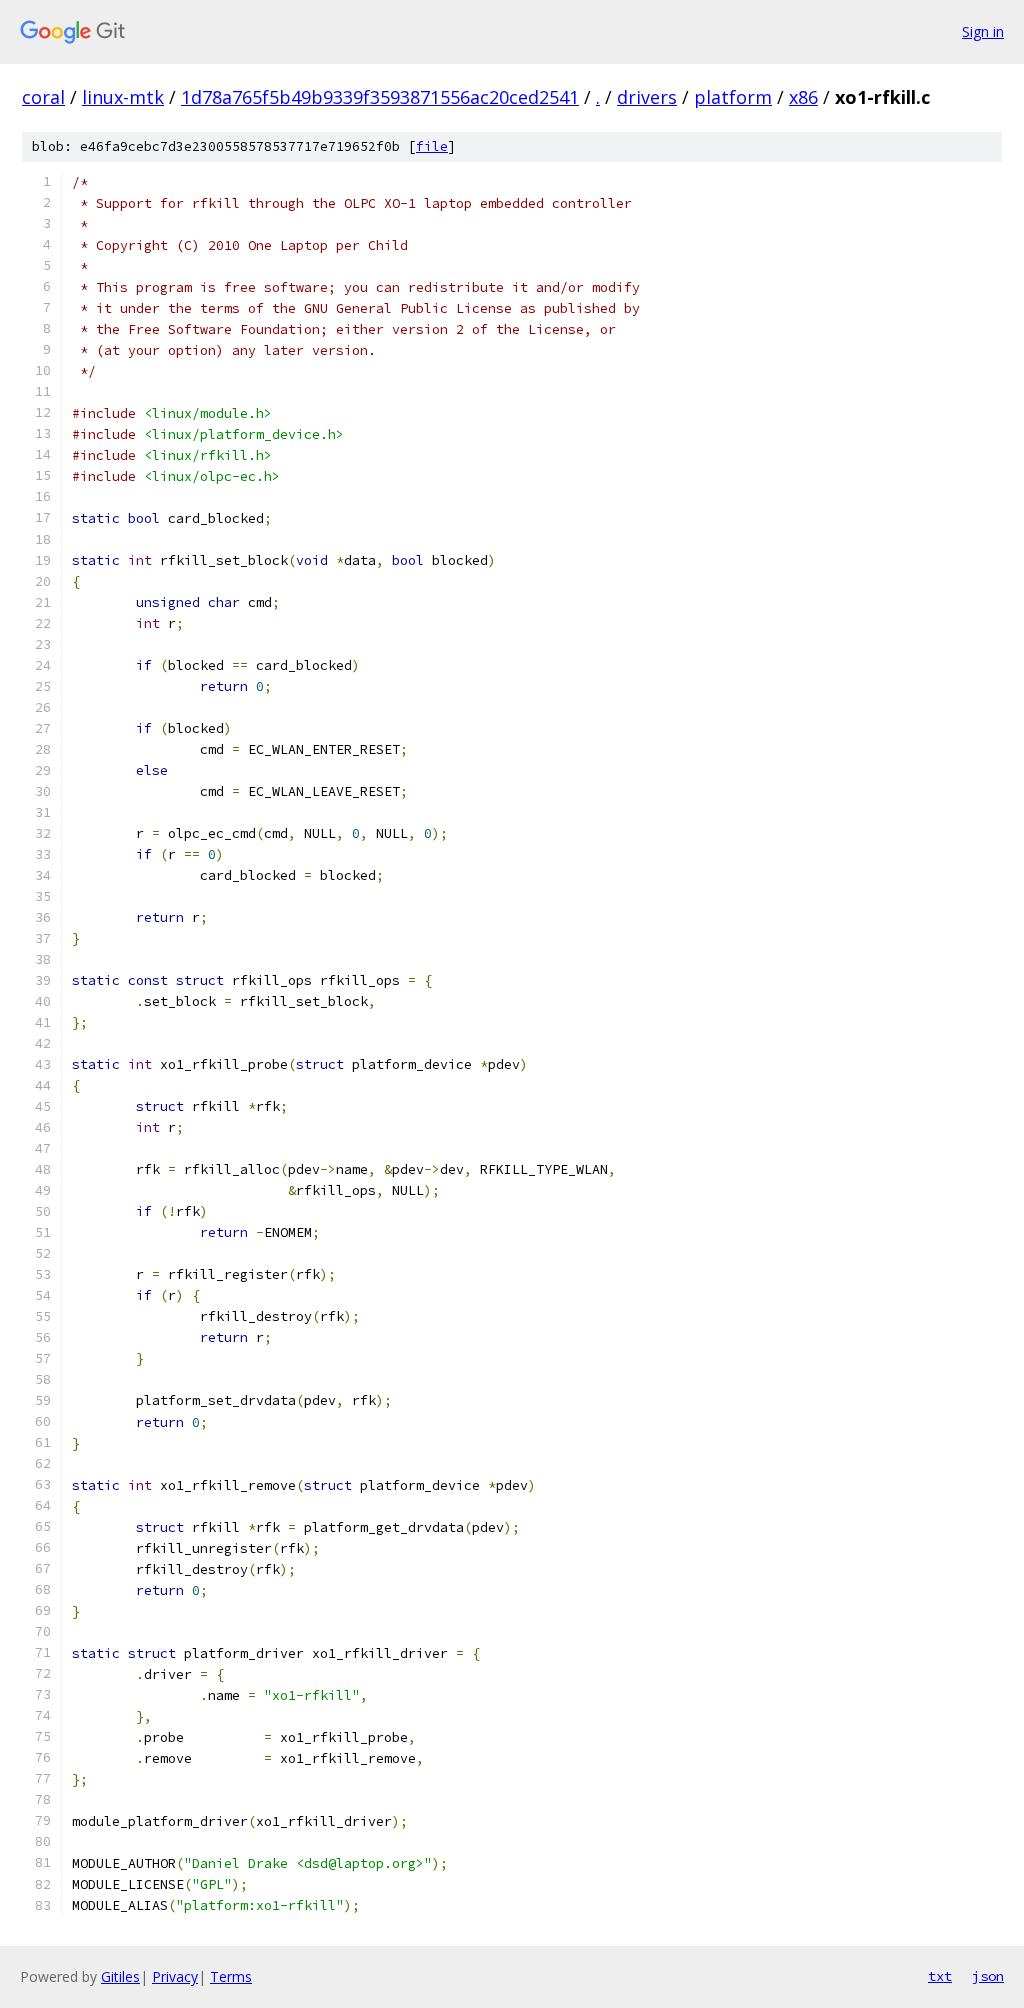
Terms (231, 1976)
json (988, 1976)
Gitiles (120, 1976)
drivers (647, 97)
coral (43, 97)
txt (940, 1976)
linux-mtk (123, 97)
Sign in (983, 31)
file (432, 146)
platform (733, 97)
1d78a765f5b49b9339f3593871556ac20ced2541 (380, 97)
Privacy (175, 1976)
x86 (803, 97)
